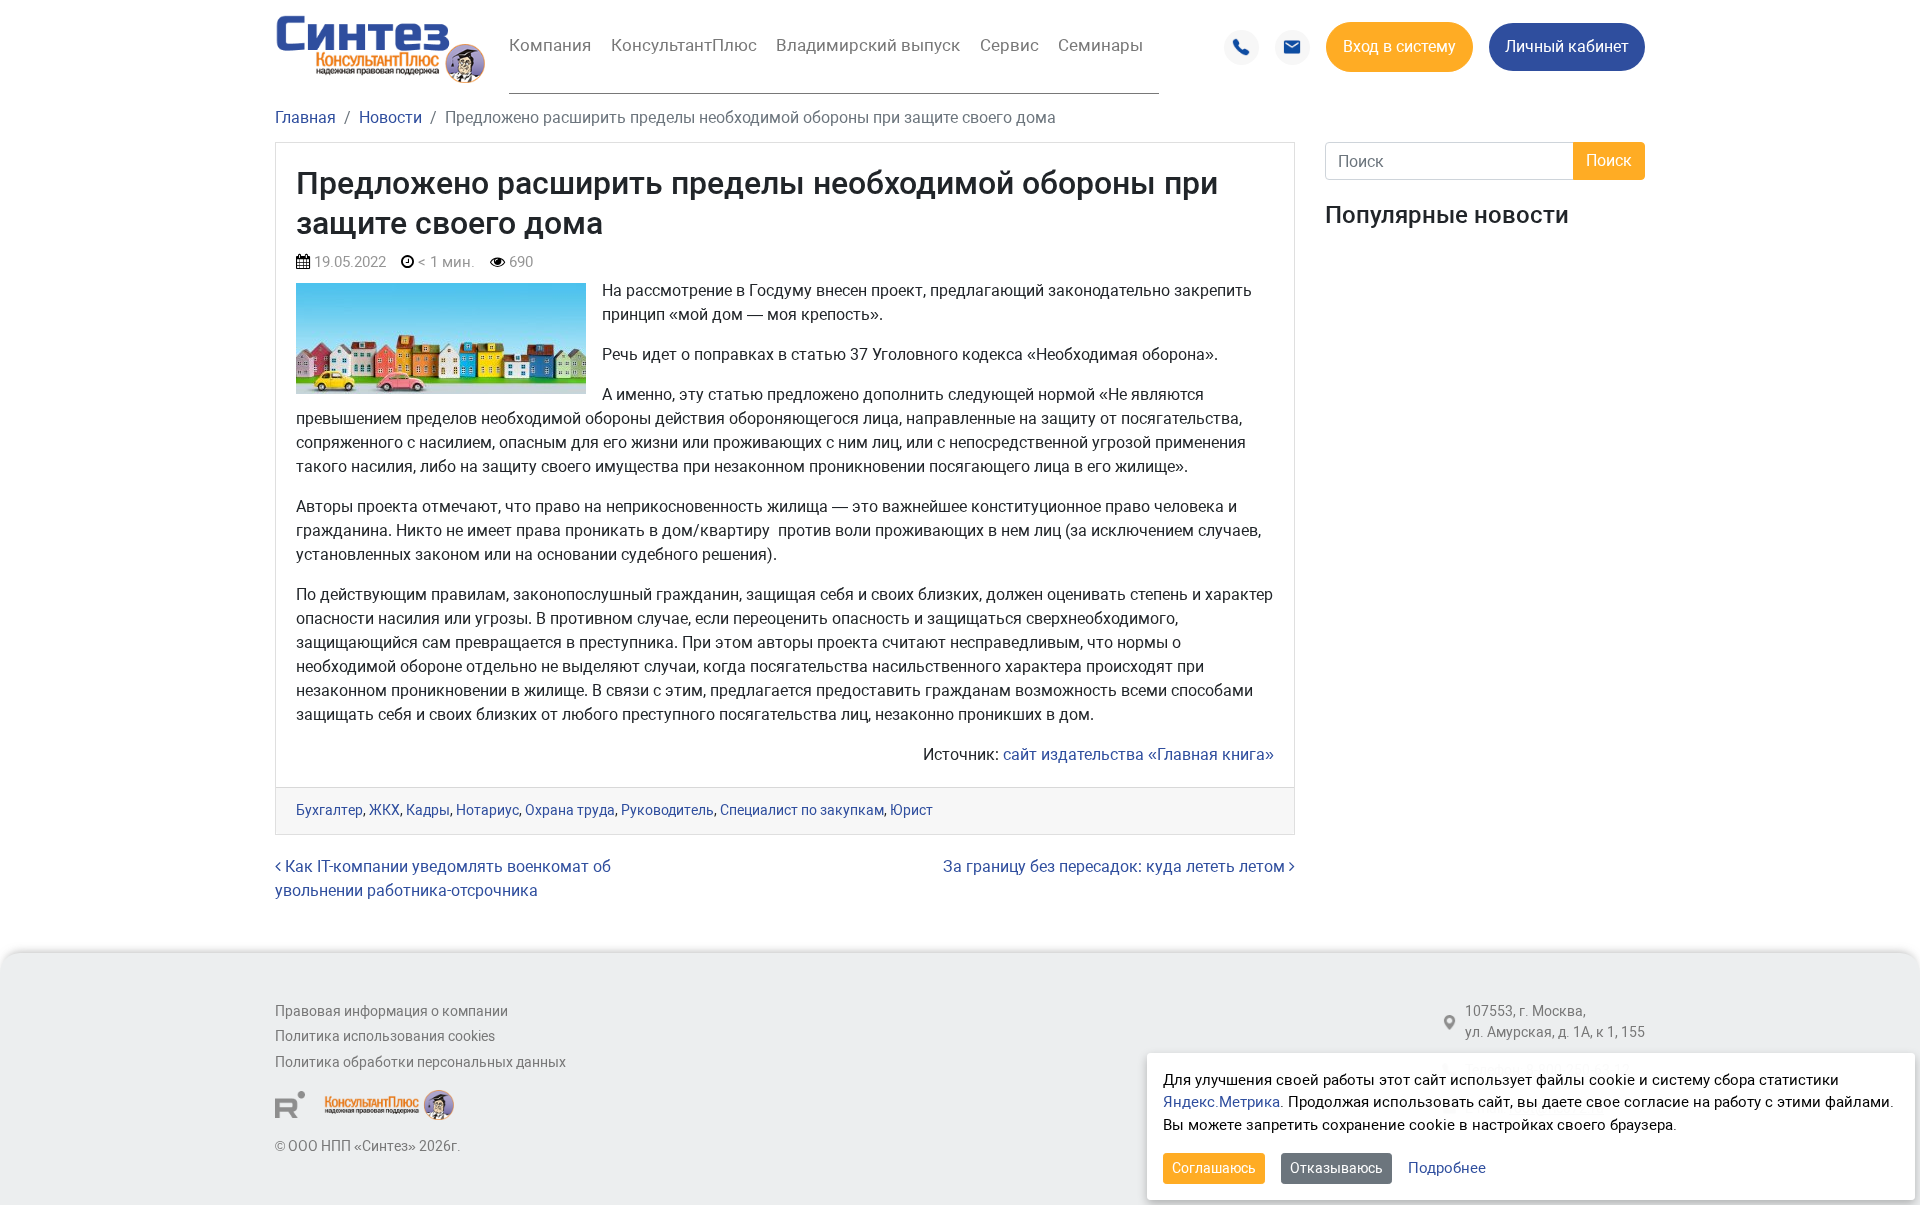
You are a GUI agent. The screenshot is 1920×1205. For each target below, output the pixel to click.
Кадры (428, 810)
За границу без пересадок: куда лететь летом (1116, 866)
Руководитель (667, 810)
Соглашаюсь (1214, 1168)
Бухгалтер (329, 810)
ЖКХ (384, 810)
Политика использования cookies (385, 1036)
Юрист (911, 810)
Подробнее (1447, 1168)
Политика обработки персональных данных (420, 1062)
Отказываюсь (1336, 1168)
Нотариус (487, 810)
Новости (390, 117)
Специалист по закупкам (802, 810)
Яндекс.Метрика (1221, 1102)
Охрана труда (570, 810)
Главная (305, 117)
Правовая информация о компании (391, 1011)
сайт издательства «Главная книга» (1138, 754)
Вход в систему (1399, 46)
